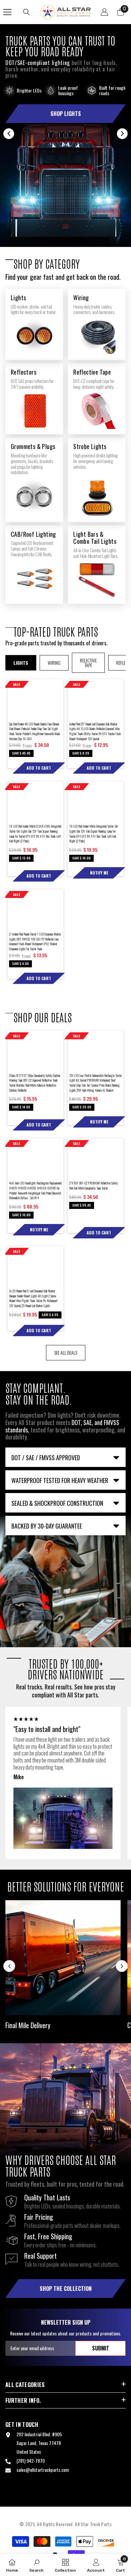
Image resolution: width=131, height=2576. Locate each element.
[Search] (27, 12)
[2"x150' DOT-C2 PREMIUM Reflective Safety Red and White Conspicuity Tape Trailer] (96, 1158)
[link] (36, 2565)
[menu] (7, 12)
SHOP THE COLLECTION (66, 2289)
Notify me (99, 873)
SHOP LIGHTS (66, 114)
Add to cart (39, 768)
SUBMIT (101, 2348)
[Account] (104, 12)
